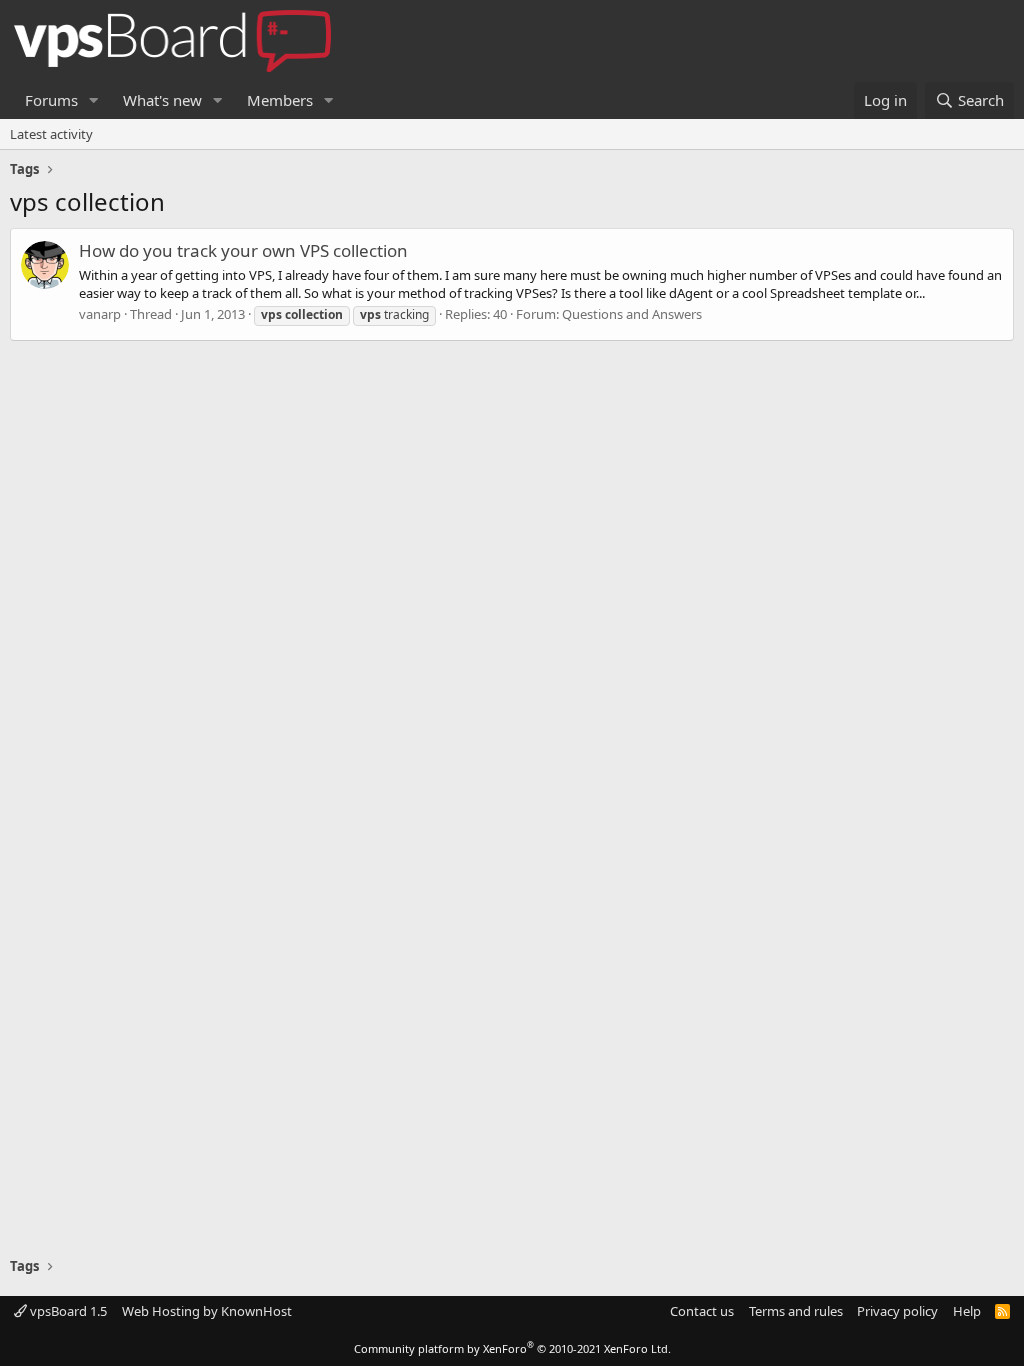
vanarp (100, 314)
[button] (94, 100)
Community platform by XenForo (512, 1348)
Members (280, 100)
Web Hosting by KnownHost (207, 1311)
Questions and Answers (632, 314)
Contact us (702, 1311)
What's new (162, 100)
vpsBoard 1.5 (67, 1311)
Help (967, 1311)
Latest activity (51, 134)
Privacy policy (897, 1311)
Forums (51, 100)
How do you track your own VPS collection (243, 250)
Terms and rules (796, 1311)
